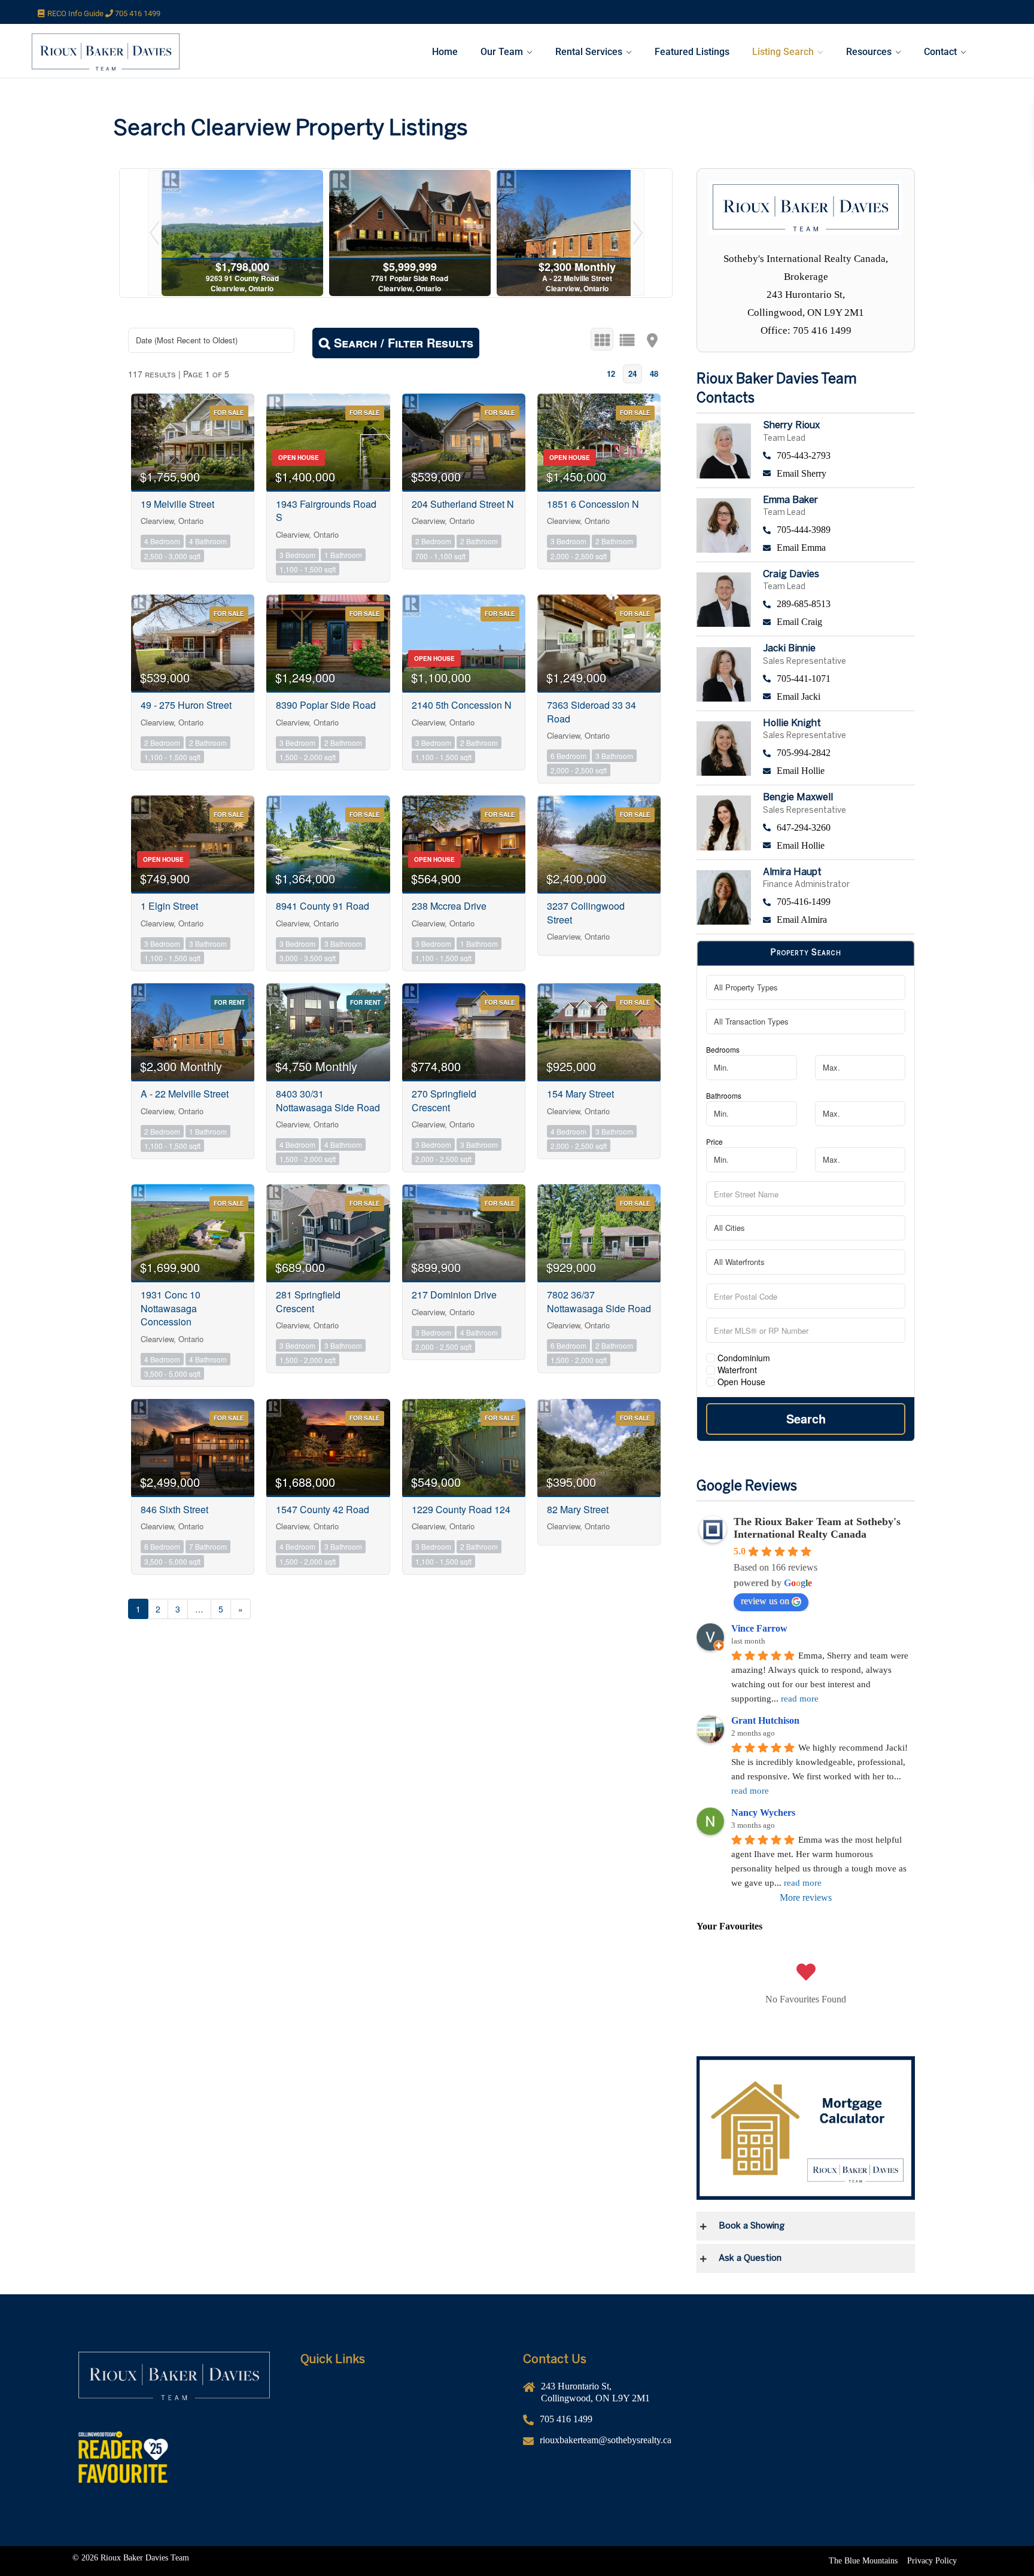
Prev (154, 233)
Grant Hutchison (765, 1720)
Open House (740, 1382)
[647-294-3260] (839, 828)
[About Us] (406, 2407)
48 (654, 374)
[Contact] (406, 2479)
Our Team (502, 52)
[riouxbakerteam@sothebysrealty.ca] (628, 2445)
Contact (940, 52)
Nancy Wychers (763, 1813)
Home (445, 52)
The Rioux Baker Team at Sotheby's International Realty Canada (817, 1528)
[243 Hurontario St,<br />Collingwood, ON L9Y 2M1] (628, 2397)
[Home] (406, 2389)
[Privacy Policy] (932, 2561)
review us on (765, 1601)
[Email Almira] (839, 920)
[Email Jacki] (839, 697)
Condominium (743, 1358)
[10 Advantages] (406, 2461)
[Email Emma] (839, 548)
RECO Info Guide (76, 13)
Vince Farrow (759, 1628)
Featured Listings (692, 52)
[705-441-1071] (839, 679)
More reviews (806, 1897)
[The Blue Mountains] (863, 2561)
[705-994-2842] (839, 753)
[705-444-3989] (839, 530)
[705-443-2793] (839, 456)
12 (611, 374)
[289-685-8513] (839, 604)
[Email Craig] (839, 622)
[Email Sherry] (839, 474)
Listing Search (783, 52)
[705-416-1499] (839, 902)
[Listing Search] (406, 2443)
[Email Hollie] (839, 771)
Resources (869, 52)
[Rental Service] (406, 2425)
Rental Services (589, 52)
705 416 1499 (138, 13)
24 (632, 374)
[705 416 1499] (628, 2424)
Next (638, 233)
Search (806, 1418)
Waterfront (736, 1370)
